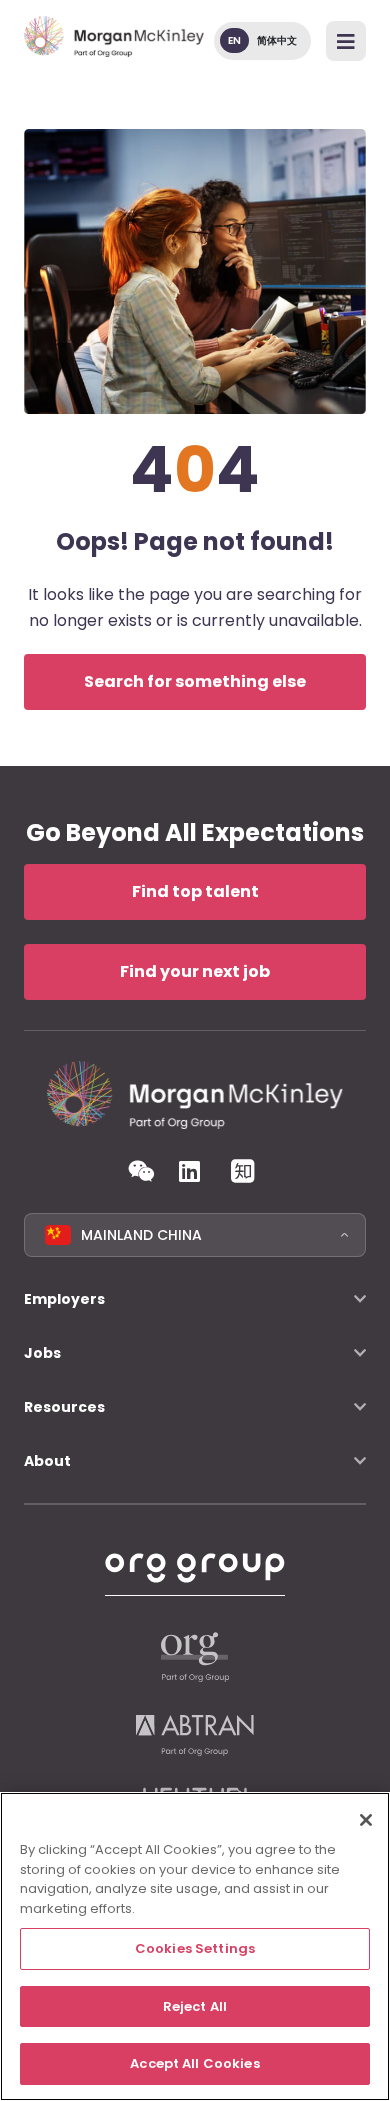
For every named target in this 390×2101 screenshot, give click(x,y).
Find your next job (195, 971)
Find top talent (195, 891)
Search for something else (195, 681)
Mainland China (141, 1235)
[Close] (366, 1820)
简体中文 (277, 40)
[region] (195, 1946)
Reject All (195, 2006)
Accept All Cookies (194, 2063)
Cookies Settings (195, 1948)
